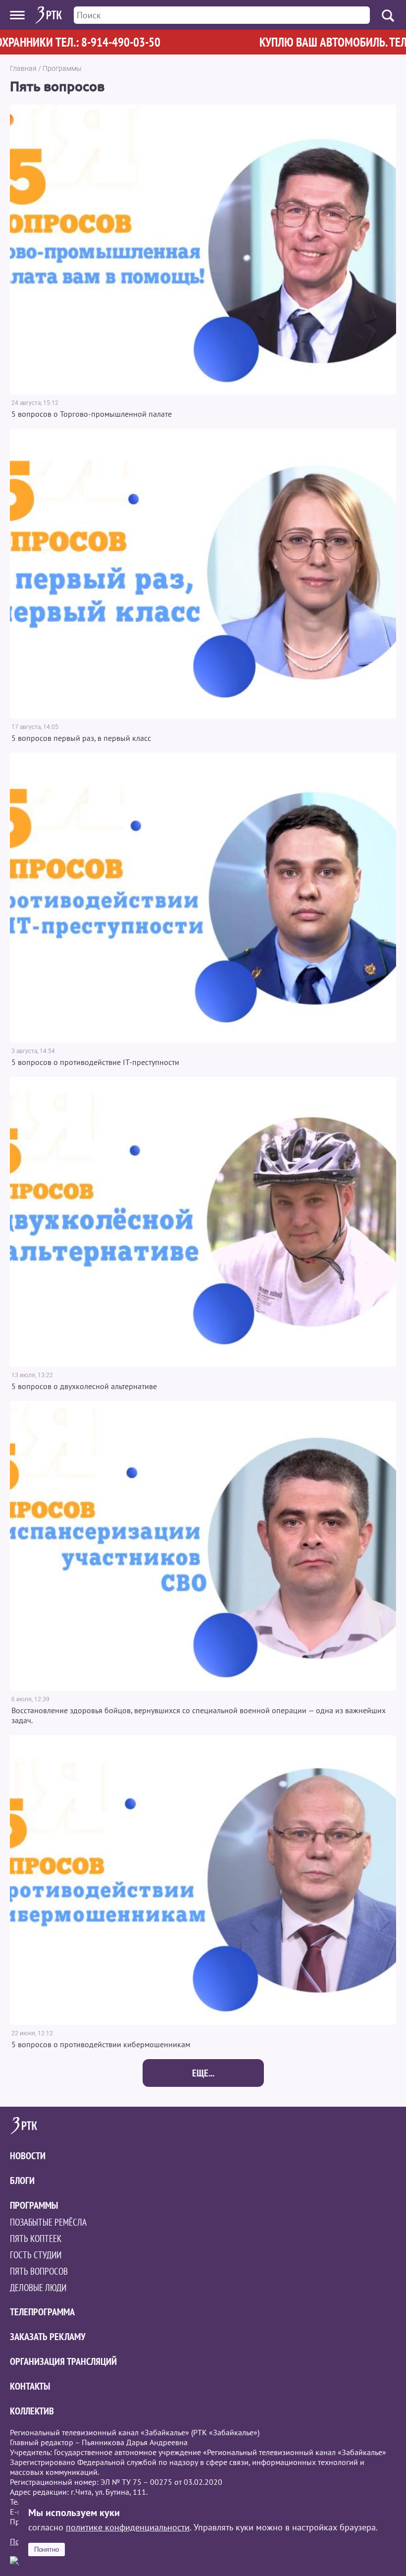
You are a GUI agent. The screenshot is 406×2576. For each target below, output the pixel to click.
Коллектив (32, 2411)
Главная (23, 68)
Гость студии (36, 2255)
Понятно (47, 2549)
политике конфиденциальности (128, 2527)
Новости (28, 2156)
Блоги (22, 2181)
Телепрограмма (42, 2312)
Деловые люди (38, 2288)
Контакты (30, 2386)
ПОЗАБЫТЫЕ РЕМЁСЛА (48, 2222)
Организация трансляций (63, 2361)
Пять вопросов (39, 2271)
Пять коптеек (36, 2239)
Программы (62, 68)
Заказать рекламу (48, 2337)
